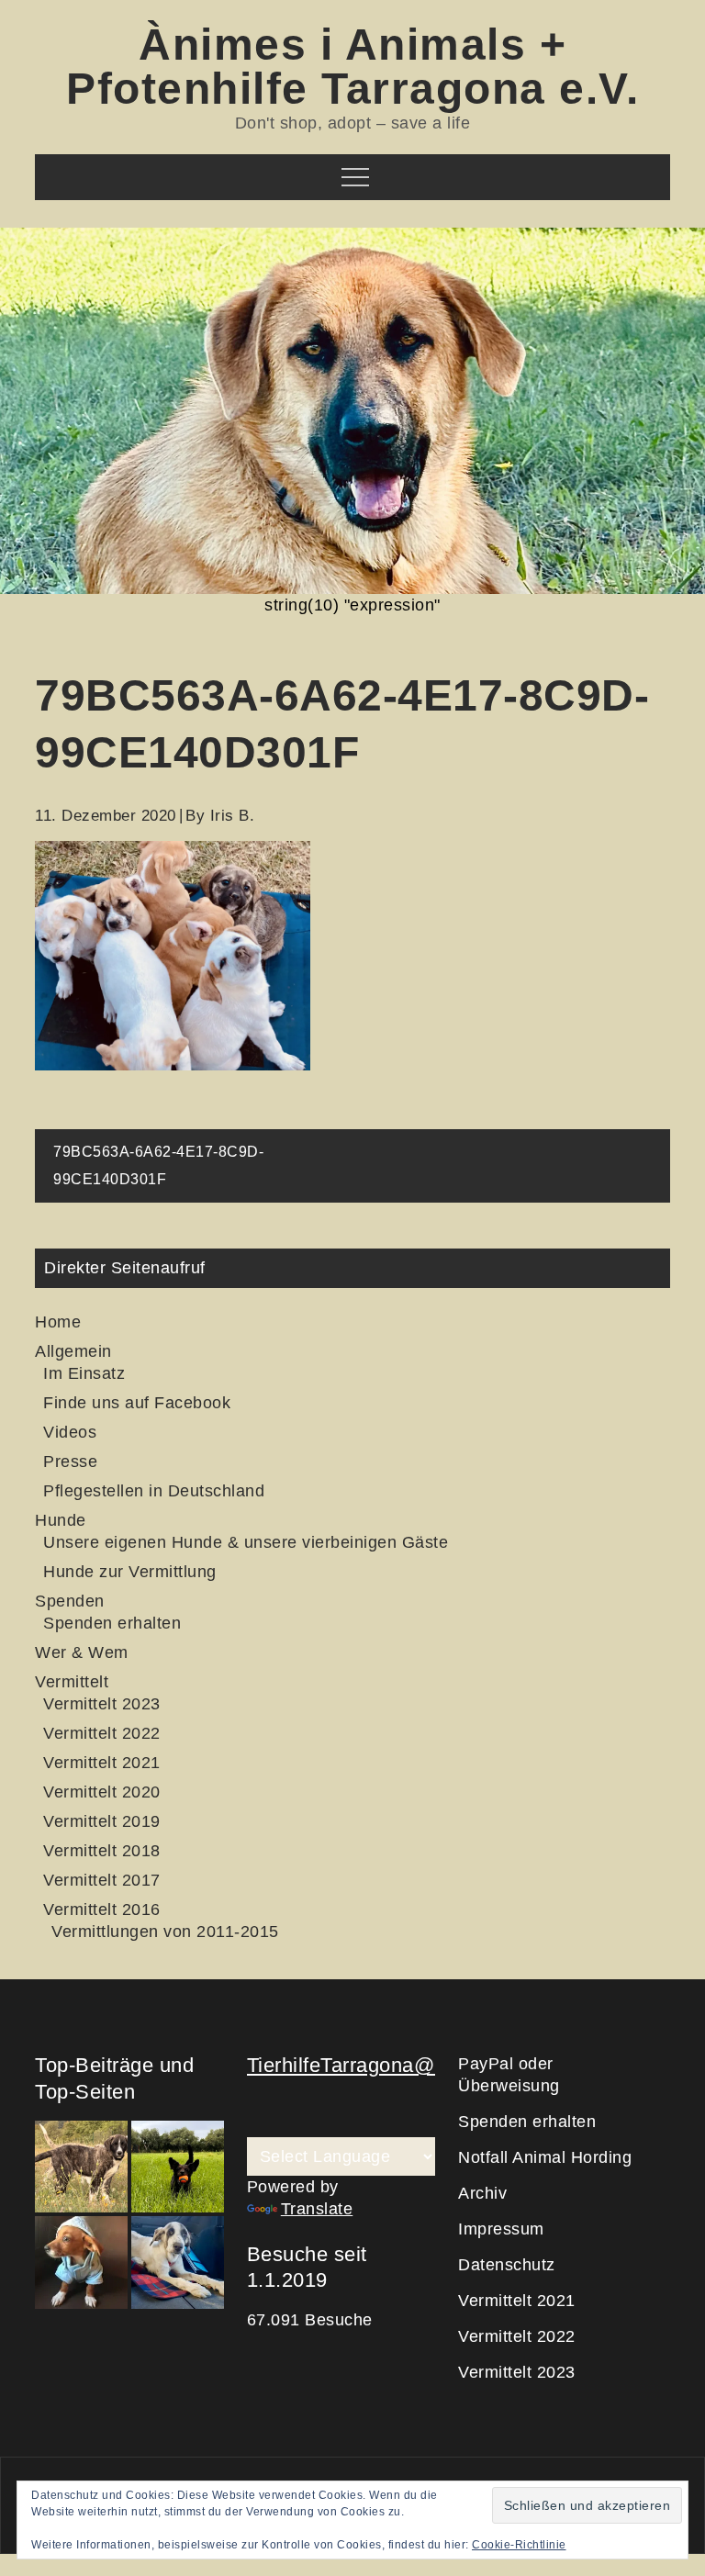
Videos (70, 1432)
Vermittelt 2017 (102, 1880)
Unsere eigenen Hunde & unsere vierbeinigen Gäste (246, 1542)
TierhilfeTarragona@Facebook (386, 2065)
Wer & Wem (82, 1652)
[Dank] (81, 2262)
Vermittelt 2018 (102, 1851)
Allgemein (73, 1351)
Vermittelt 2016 (102, 1910)
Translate (317, 2209)
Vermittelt (72, 1682)
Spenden (70, 1601)
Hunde (61, 1520)
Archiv (482, 2193)
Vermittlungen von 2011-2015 (165, 1932)
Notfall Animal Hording (545, 2157)
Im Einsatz (84, 1373)
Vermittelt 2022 (102, 1733)
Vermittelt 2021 (102, 1763)
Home (58, 1322)
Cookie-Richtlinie (519, 2545)
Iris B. (233, 816)
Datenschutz (507, 2265)
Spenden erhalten (112, 1623)
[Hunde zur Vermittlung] (178, 2167)
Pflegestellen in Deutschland (154, 1491)
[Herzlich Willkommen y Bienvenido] (81, 2167)
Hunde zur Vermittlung (130, 1572)
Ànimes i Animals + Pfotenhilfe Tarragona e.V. (352, 67)
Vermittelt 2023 (102, 1704)
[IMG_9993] (178, 2262)
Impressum (501, 2229)
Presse (70, 1462)
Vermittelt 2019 (102, 1821)
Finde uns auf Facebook (137, 1403)
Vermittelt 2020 (102, 1792)
